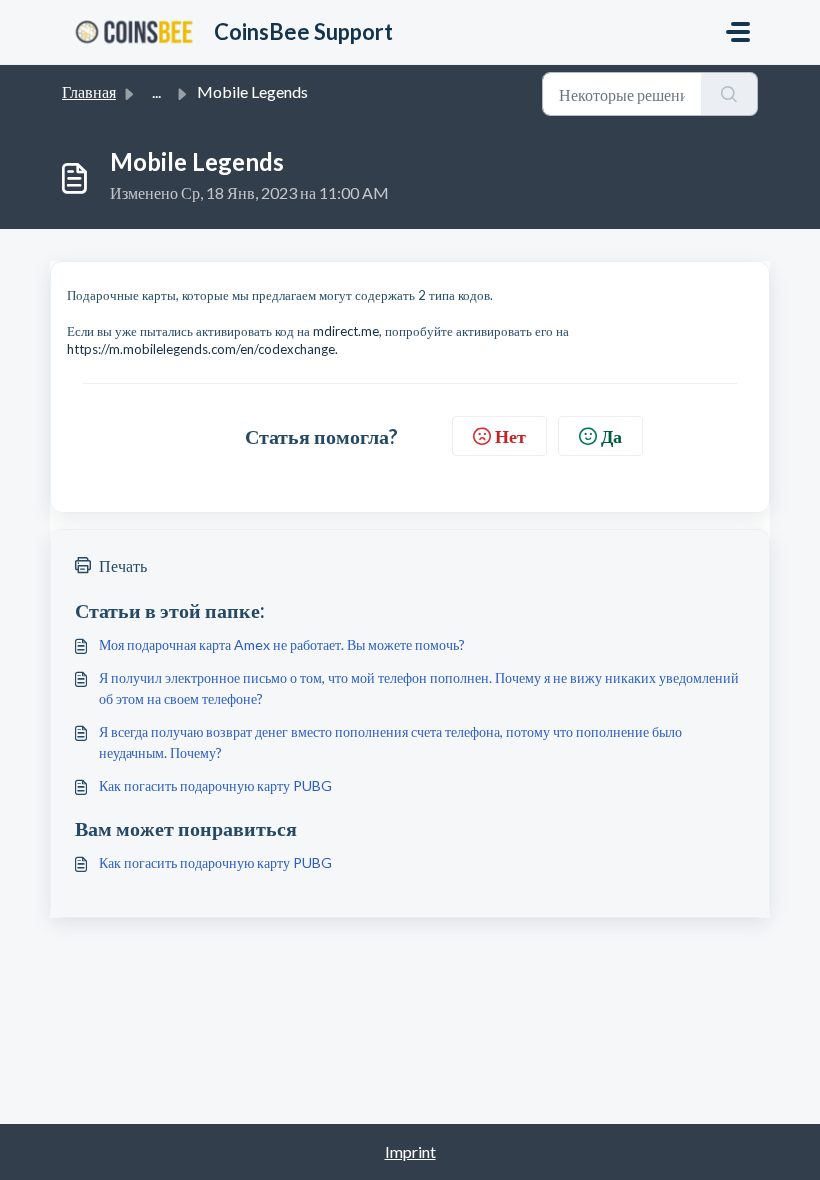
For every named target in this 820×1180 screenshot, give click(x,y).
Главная (89, 91)
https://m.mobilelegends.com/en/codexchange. (202, 349)
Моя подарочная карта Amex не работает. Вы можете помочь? (282, 644)
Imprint (410, 1151)
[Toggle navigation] (738, 32)
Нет (510, 436)
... (156, 91)
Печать (123, 565)
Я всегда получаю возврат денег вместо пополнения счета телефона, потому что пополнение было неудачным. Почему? (390, 742)
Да (611, 436)
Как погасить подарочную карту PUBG (215, 785)
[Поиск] (729, 94)
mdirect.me (346, 331)
